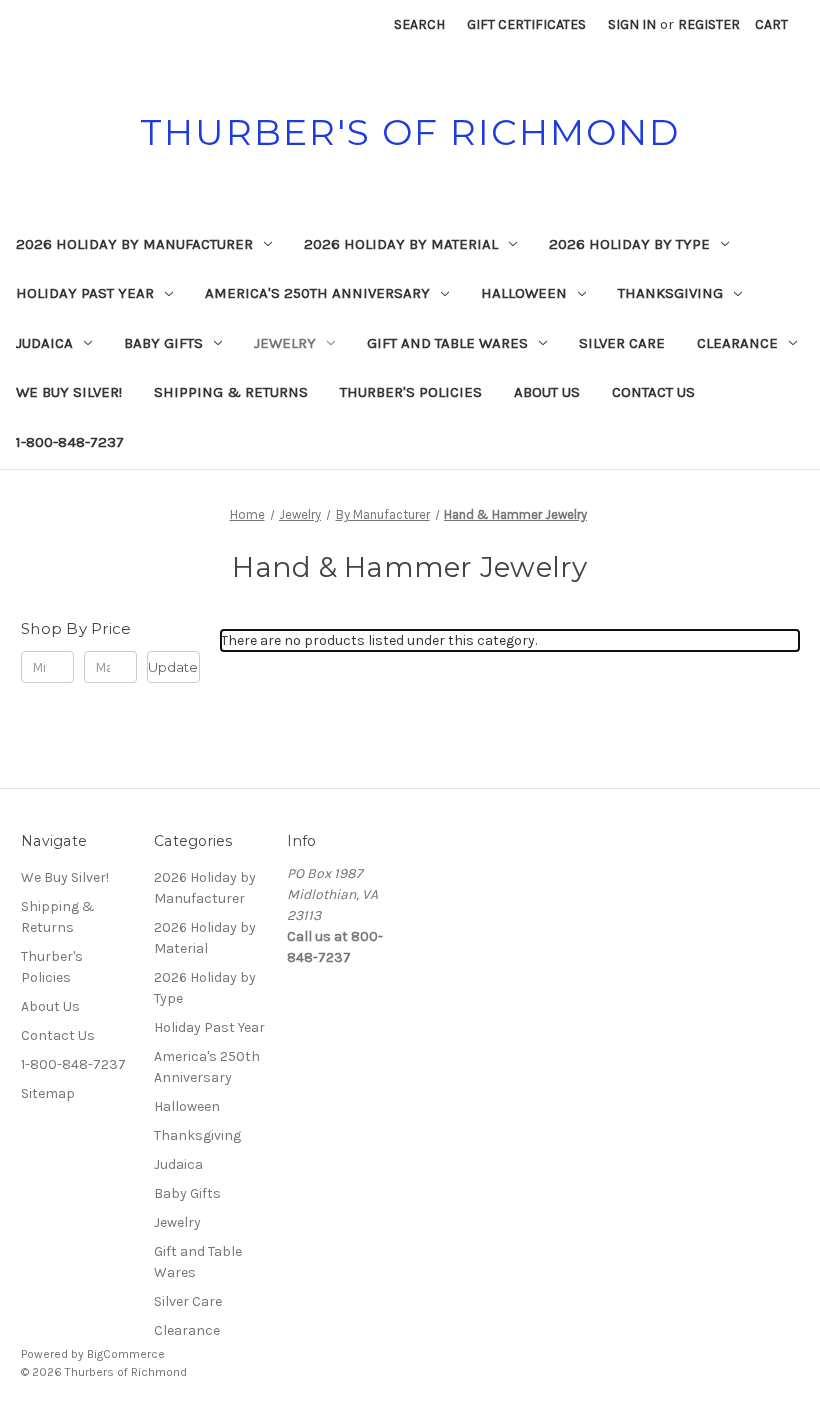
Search (419, 24)
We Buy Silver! (69, 392)
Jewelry (285, 343)
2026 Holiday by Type (629, 244)
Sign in (632, 24)
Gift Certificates (526, 24)
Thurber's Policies (411, 392)
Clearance (737, 343)
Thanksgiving (670, 293)
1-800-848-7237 (70, 442)
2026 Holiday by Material (401, 244)
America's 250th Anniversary (317, 293)
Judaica (44, 343)
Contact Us (653, 392)
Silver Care (622, 343)
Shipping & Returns (231, 392)
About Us (547, 392)
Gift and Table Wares (447, 343)
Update (173, 667)
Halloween (524, 293)
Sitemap (48, 1093)
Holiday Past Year (85, 293)
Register (709, 24)
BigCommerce (126, 1354)
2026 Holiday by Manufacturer (134, 244)
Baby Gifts (163, 343)
